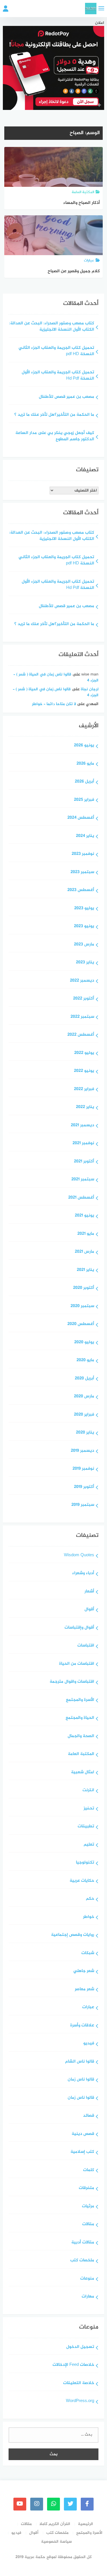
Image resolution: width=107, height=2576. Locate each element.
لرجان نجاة (90, 689)
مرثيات (88, 2207)
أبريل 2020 (84, 1379)
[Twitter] (70, 2504)
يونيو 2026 (84, 746)
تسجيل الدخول (80, 2347)
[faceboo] (87, 2504)
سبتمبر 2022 (82, 1017)
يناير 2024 (85, 836)
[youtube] (20, 2504)
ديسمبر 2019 (82, 1451)
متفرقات (86, 2188)
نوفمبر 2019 (83, 1469)
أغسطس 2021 (81, 1198)
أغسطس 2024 (81, 818)
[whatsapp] (53, 2504)
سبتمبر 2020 (82, 1306)
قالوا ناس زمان (81, 2080)
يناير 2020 (85, 1433)
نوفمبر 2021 (83, 1143)
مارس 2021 (84, 1252)
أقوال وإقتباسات (79, 1628)
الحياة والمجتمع (80, 1718)
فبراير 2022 (84, 1089)
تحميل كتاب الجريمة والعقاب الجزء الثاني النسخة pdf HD (56, 351)
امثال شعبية (83, 1773)
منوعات (87, 2279)
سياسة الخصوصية (56, 2542)
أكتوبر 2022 (84, 999)
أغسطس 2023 (81, 890)
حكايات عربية (82, 1881)
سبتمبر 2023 (82, 872)
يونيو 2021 (84, 1216)
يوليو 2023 (84, 909)
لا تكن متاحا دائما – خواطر (54, 704)
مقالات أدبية (83, 2243)
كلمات (89, 2170)
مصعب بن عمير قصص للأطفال (66, 397)
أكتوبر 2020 (84, 1288)
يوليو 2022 (84, 1053)
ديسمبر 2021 (82, 1126)
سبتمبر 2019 (83, 1505)
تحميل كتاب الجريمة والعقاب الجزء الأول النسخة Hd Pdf (58, 376)
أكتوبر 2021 (84, 1162)
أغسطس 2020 (81, 1324)
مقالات (88, 2224)
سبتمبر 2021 (83, 1180)
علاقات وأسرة (82, 2026)
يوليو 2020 (84, 1343)
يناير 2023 (85, 963)
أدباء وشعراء (83, 1573)
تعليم (89, 1845)
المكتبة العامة (81, 1754)
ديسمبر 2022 (82, 981)
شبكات (88, 1953)
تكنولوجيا (85, 1863)
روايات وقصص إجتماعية (73, 1935)
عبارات (88, 2007)
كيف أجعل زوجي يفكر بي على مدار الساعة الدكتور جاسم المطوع (55, 437)
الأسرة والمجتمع (80, 1700)
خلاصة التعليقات (79, 2383)
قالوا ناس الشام (80, 2062)
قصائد (89, 2116)
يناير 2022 (85, 1107)
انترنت (88, 1790)
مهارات (88, 2297)
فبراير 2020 (84, 1415)
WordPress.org (80, 2401)
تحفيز (89, 1809)
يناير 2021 (85, 1270)
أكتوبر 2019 (84, 1487)
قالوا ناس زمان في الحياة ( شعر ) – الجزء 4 (56, 677)
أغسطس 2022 (81, 1035)
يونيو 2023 (84, 926)
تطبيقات (86, 1827)
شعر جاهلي (84, 1971)
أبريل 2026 (84, 782)
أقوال (89, 1610)
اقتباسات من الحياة (77, 1664)
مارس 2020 (84, 1397)
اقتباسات (86, 1646)
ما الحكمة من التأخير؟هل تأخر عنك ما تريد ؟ (54, 415)
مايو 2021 (86, 1234)
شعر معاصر (84, 1990)
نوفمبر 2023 (83, 854)
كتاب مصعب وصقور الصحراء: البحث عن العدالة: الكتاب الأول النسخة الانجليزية (52, 327)
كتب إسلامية (82, 2152)
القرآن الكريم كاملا (55, 2524)
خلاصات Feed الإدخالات (73, 2365)
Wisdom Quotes (79, 1556)
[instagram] (37, 2504)
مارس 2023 (84, 945)
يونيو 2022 (84, 1071)
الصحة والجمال (81, 1736)
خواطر (89, 1917)
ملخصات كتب (82, 2261)
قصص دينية (83, 2134)
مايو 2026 (85, 764)
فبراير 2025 (84, 800)
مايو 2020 (85, 1360)
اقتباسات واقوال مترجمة (72, 1682)
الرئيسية (85, 2524)
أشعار (89, 1592)
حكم (90, 1899)
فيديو (89, 2044)
